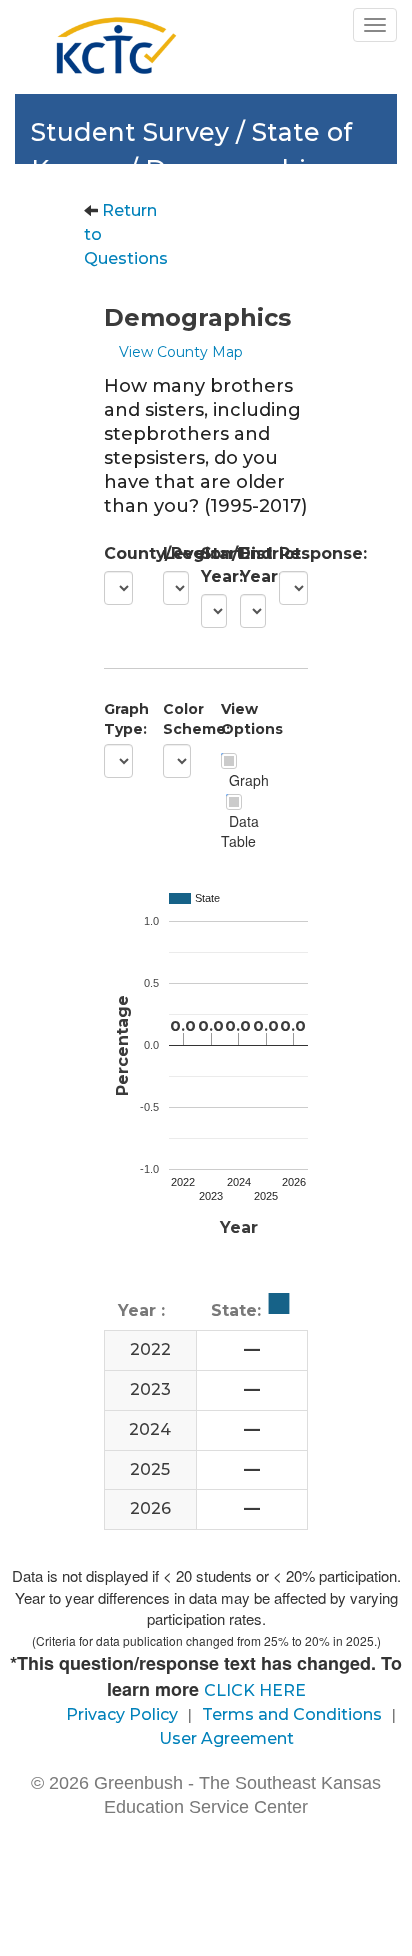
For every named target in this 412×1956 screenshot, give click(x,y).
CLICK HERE (255, 1690)
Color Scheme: (177, 719)
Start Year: (205, 565)
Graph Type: (118, 719)
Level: (167, 553)
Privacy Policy (122, 1714)
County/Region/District (118, 553)
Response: (293, 553)
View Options (235, 719)
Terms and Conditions (292, 1714)
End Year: (244, 565)
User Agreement (226, 1738)
